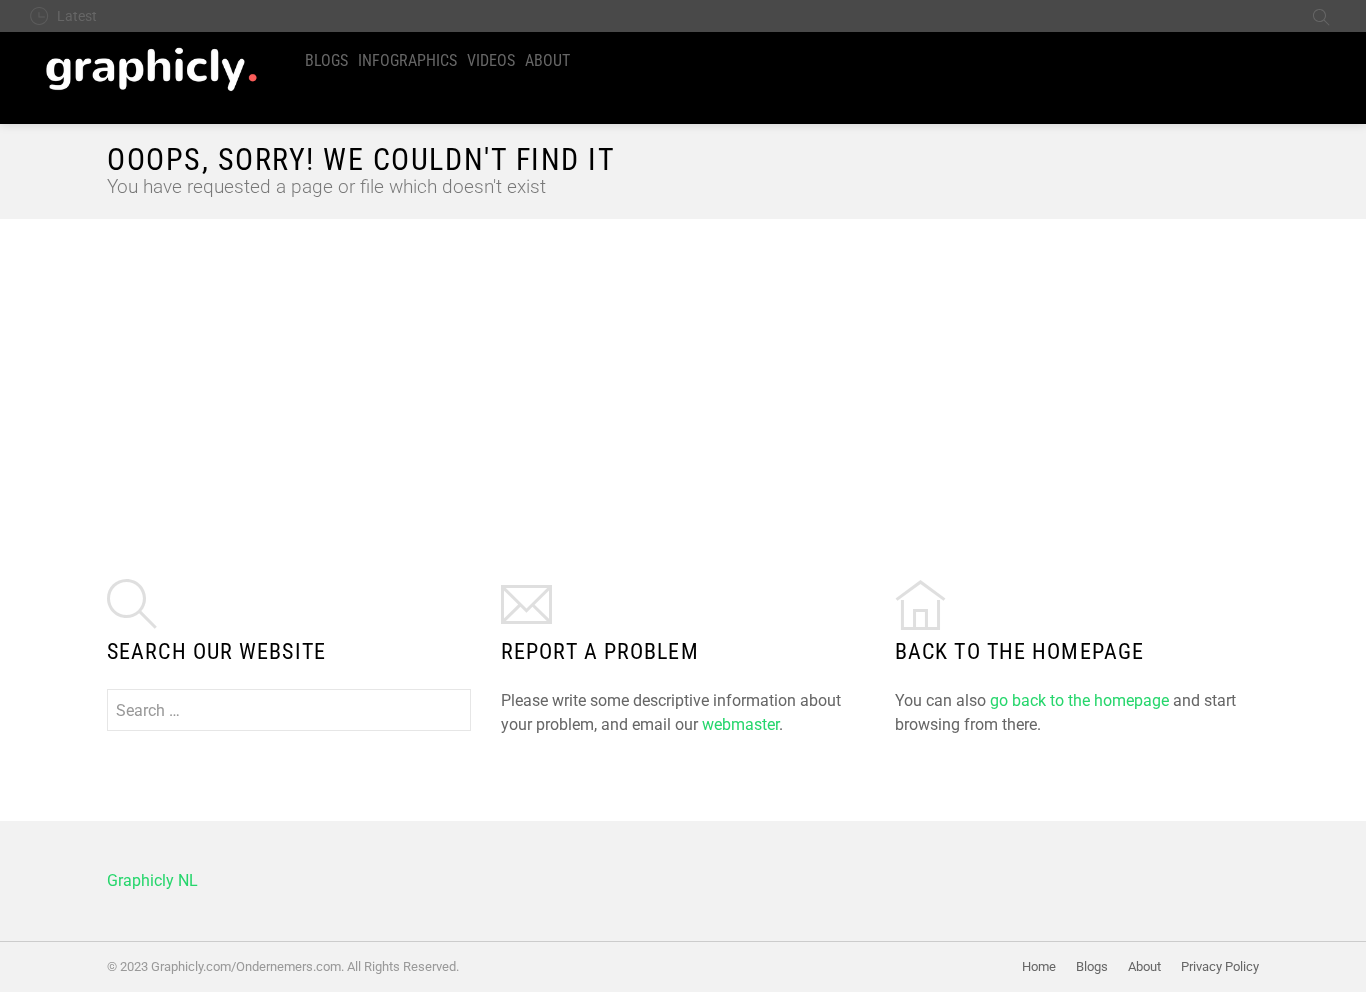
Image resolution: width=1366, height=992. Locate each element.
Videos (491, 60)
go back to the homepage (1079, 700)
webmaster (740, 724)
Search (1321, 16)
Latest (77, 16)
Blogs (326, 60)
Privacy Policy (1220, 966)
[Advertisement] (683, 369)
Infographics (407, 60)
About (547, 60)
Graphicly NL (152, 880)
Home (1039, 966)
